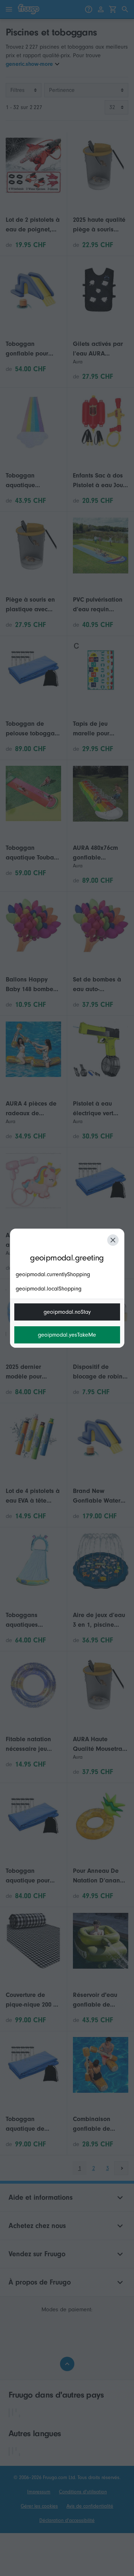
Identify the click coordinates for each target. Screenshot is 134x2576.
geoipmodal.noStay (67, 1312)
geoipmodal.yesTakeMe (67, 1335)
